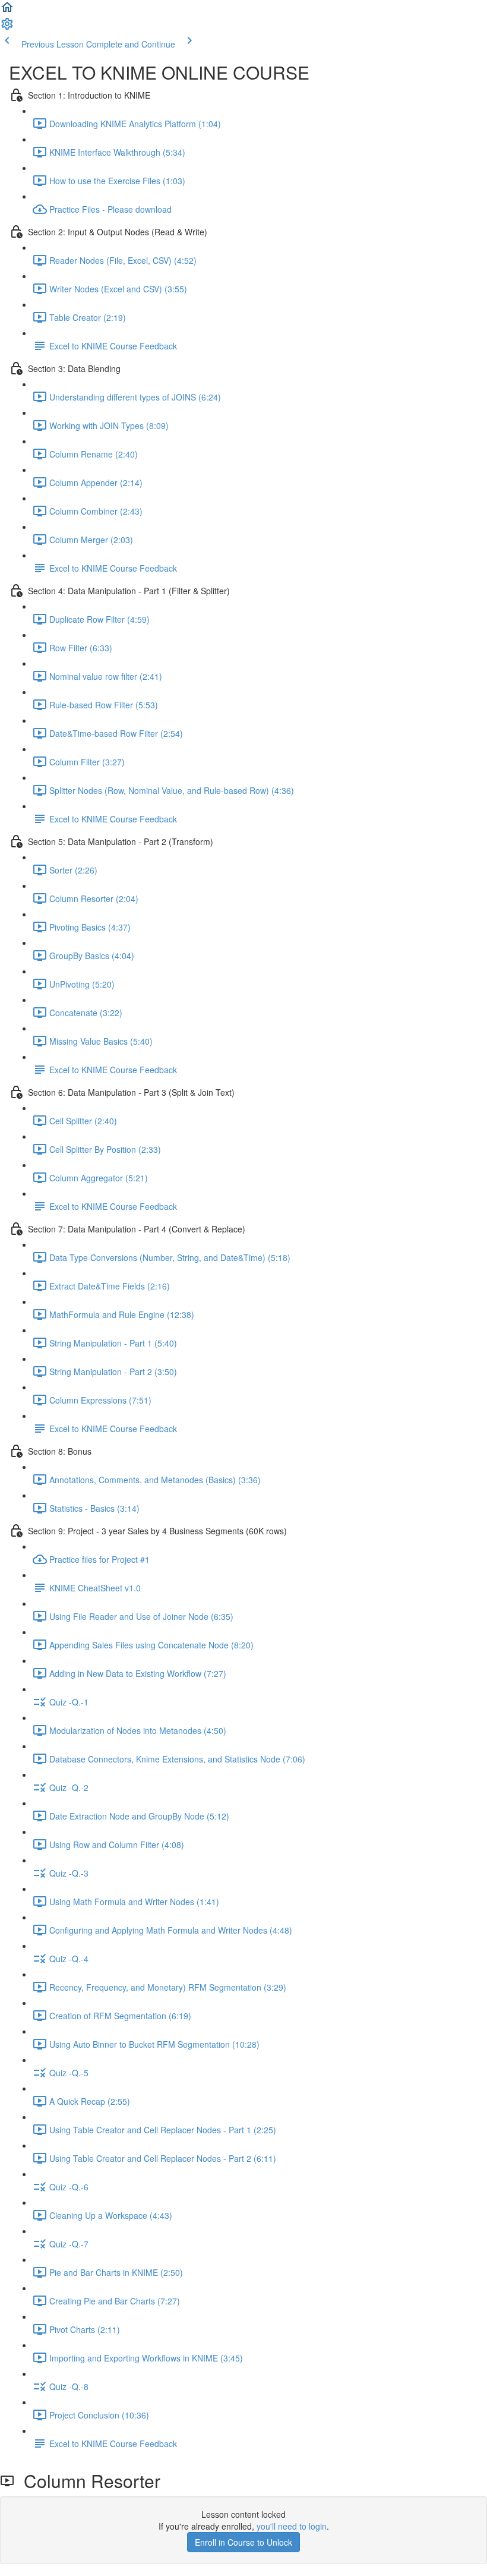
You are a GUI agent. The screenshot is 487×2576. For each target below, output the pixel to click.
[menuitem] (7, 27)
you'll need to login (292, 2526)
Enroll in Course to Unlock (243, 2542)
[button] (7, 11)
